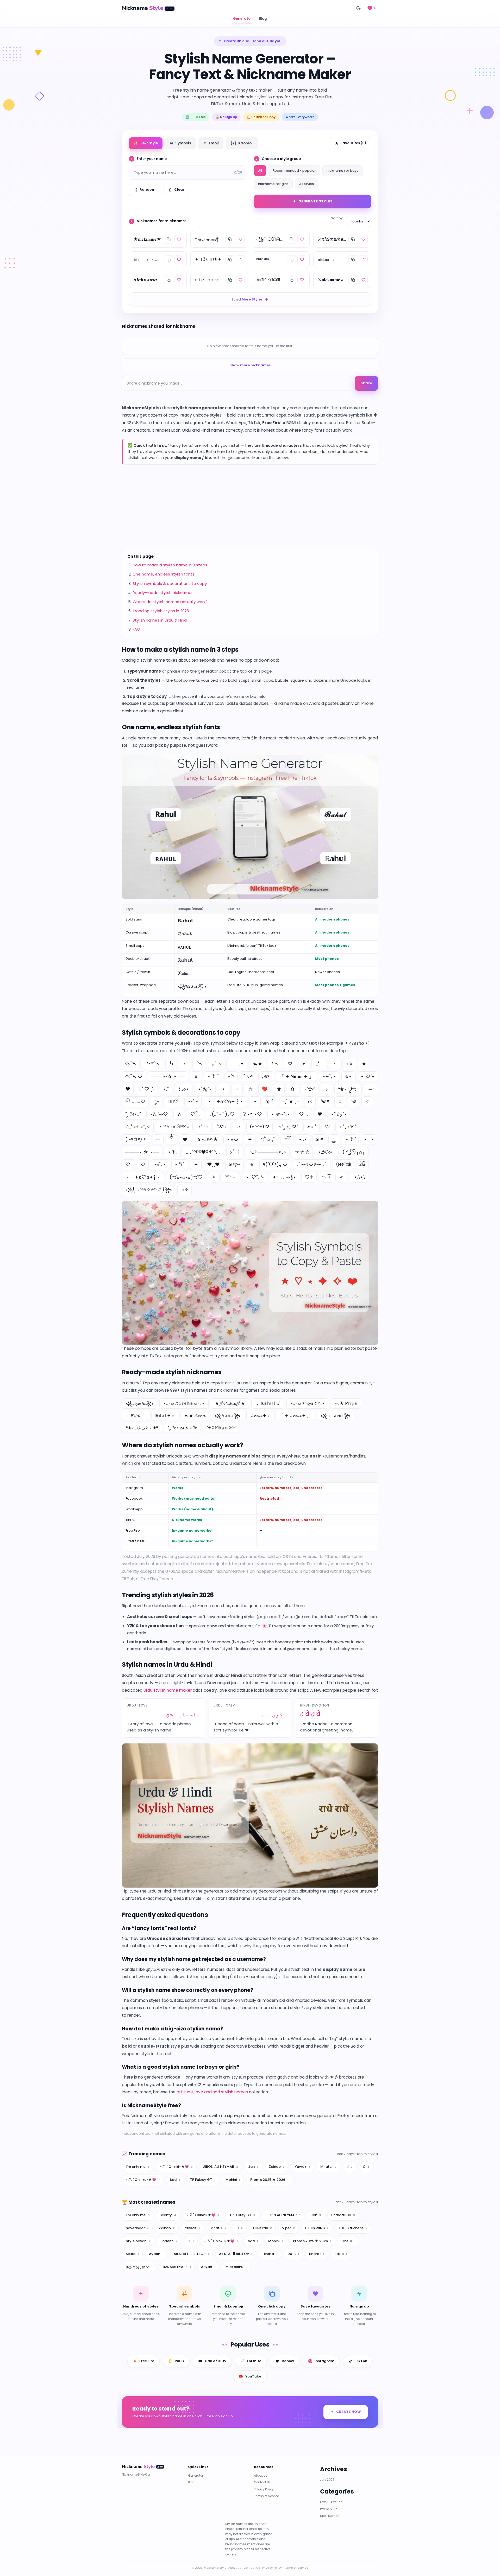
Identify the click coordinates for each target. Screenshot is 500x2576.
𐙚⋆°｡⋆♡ (253, 1114)
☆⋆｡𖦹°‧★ (207, 1139)
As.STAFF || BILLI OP (191, 2254)
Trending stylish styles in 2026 (161, 611)
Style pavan (138, 2241)
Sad (175, 2180)
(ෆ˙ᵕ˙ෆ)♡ (260, 1127)
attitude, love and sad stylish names (212, 2092)
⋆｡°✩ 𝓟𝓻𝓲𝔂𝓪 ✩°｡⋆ (308, 1403)
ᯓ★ (258, 1064)
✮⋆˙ (349, 1076)
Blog (263, 19)
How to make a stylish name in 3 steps (170, 565)
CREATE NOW (349, 2412)
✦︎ (196, 1164)
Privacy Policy (264, 2489)
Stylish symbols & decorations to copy (170, 583)
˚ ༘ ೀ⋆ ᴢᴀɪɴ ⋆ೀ (182, 1428)
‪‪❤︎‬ (320, 1114)
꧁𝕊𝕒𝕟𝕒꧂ (228, 1416)
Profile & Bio (329, 2509)
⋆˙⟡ (349, 1064)
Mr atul (328, 2167)
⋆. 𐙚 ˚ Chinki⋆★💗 (176, 2167)
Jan (253, 2167)
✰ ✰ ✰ (302, 1152)
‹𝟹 (310, 1101)
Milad (132, 2254)
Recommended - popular (294, 171)
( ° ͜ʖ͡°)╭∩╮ (354, 1152)
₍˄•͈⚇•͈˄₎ (359, 1177)
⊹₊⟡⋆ (183, 1089)
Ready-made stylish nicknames (163, 593)
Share (366, 383)
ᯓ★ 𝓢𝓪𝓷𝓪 (195, 1416)
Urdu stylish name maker (168, 1690)
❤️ (265, 1089)
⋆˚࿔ (231, 1076)
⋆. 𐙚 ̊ (350, 1139)
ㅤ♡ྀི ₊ (195, 1114)
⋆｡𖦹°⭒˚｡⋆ (280, 1114)
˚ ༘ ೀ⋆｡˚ (133, 1114)
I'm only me (138, 2167)
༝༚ (239, 1127)
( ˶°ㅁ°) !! (136, 1139)
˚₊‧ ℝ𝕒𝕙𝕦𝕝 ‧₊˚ (268, 1403)
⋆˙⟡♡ (233, 1139)
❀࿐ (235, 1164)
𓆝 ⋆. (231, 1177)
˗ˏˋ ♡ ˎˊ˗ (147, 1089)
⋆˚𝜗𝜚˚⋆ (205, 1089)
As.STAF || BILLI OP (236, 2254)
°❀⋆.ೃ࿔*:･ (348, 1089)
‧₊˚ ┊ (319, 1064)
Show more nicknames (250, 365)
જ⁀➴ (131, 1064)
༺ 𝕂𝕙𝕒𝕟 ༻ (221, 1428)
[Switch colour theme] (358, 8)
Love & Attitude (331, 2502)
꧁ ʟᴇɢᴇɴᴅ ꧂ (336, 1416)
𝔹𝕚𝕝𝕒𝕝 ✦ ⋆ (165, 1416)
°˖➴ (275, 1064)
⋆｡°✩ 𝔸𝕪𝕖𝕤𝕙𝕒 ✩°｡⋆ (184, 1403)
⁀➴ (199, 1064)
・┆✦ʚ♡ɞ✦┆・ (143, 1177)
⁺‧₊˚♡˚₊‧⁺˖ (254, 1177)
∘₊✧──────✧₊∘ (268, 1152)
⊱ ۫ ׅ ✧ (217, 1064)
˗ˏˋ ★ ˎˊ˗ (291, 1101)
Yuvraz (302, 2167)
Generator (243, 19)
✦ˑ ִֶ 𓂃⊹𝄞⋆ (284, 1177)
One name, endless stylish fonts (164, 574)
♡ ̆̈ (128, 1164)
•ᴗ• (303, 1139)
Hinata (270, 2254)
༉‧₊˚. (270, 1101)
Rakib (341, 2254)
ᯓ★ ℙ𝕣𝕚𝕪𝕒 (346, 1403)
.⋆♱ (185, 1190)
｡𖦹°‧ (266, 1076)
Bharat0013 (343, 2215)
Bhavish (169, 2241)
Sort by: (337, 218)
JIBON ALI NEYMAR (220, 2167)
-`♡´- (368, 1076)
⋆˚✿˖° (310, 1089)
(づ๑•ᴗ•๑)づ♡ (186, 1177)
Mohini (233, 2180)
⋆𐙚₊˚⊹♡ (159, 1114)
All (260, 171)
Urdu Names (330, 2516)
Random (148, 190)
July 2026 (327, 2480)
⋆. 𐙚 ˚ (213, 1076)
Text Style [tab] (146, 143)
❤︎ (128, 1089)
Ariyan (208, 2267)
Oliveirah (262, 2228)
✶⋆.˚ (311, 1127)
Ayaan (156, 2254)
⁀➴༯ (248, 1076)
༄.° (325, 1101)
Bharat (317, 2254)
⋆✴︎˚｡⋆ (329, 1076)
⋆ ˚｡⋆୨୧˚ (347, 1127)
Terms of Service (266, 2496)
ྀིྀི (171, 1139)
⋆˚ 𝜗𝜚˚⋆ (339, 1114)
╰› (171, 1064)
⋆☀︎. (173, 1152)
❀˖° (319, 1139)
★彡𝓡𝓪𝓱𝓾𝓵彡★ (230, 1403)
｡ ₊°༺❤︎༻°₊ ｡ (204, 1152)
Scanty (168, 2215)
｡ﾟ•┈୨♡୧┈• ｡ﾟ (312, 1164)
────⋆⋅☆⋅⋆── (142, 1152)
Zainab (277, 2167)
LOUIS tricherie (353, 2228)
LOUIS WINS (317, 2228)
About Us (261, 2476)
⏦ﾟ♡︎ (174, 1101)
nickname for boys (342, 171)
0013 (293, 2254)
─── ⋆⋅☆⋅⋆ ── (168, 1076)
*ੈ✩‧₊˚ (268, 1139)
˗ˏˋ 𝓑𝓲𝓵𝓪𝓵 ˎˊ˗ (136, 1416)
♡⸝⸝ (304, 1114)
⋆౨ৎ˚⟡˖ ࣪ (326, 1152)
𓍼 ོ (326, 1177)
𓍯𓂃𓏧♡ (135, 1101)
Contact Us (262, 2483)
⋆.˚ (166, 1089)
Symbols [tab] (180, 143)
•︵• (369, 1139)
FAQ (136, 629)
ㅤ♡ (327, 1127)
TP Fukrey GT (203, 2180)
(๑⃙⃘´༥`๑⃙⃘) (343, 1164)
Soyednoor (137, 2228)
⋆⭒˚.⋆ (193, 1101)
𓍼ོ (287, 1139)
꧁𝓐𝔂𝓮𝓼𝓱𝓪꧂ (140, 1403)
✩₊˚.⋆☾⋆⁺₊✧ (138, 1127)
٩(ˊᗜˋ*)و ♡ (275, 1164)
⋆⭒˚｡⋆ (160, 1164)
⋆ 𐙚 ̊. (180, 1164)
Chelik (348, 2241)
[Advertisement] (250, 507)
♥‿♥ (213, 1164)
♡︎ (143, 1164)
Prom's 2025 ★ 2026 (269, 2180)
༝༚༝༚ (371, 1089)
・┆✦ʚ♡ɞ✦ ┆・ (225, 1101)
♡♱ (309, 1177)
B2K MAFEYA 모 (177, 2267)
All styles (307, 184)
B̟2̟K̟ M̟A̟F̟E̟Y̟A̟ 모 (139, 2267)
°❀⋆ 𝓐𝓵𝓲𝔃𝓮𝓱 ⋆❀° (142, 1428)
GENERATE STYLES (316, 201)
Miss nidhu (236, 2267)
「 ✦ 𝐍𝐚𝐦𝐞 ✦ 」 (296, 1076)
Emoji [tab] (211, 143)
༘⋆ (157, 1101)
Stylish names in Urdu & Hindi (160, 620)
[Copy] (168, 239)
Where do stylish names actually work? (170, 602)
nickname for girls (273, 184)
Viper (288, 2228)
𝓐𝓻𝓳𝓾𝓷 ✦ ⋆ (260, 1416)
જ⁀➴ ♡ (134, 1076)
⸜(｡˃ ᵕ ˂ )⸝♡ (222, 1114)
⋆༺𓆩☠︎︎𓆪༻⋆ (174, 1127)
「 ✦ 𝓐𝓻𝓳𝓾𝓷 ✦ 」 (295, 1416)
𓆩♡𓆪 (222, 1127)
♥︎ (185, 1139)
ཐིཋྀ (362, 1164)
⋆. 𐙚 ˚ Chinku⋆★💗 (143, 2180)
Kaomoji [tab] (242, 143)
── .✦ (238, 1064)
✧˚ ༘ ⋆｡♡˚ (288, 1127)
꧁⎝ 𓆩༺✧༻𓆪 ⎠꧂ (149, 1190)
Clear (179, 190)
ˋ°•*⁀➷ (152, 1064)
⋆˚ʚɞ (203, 1127)
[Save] (179, 239)
